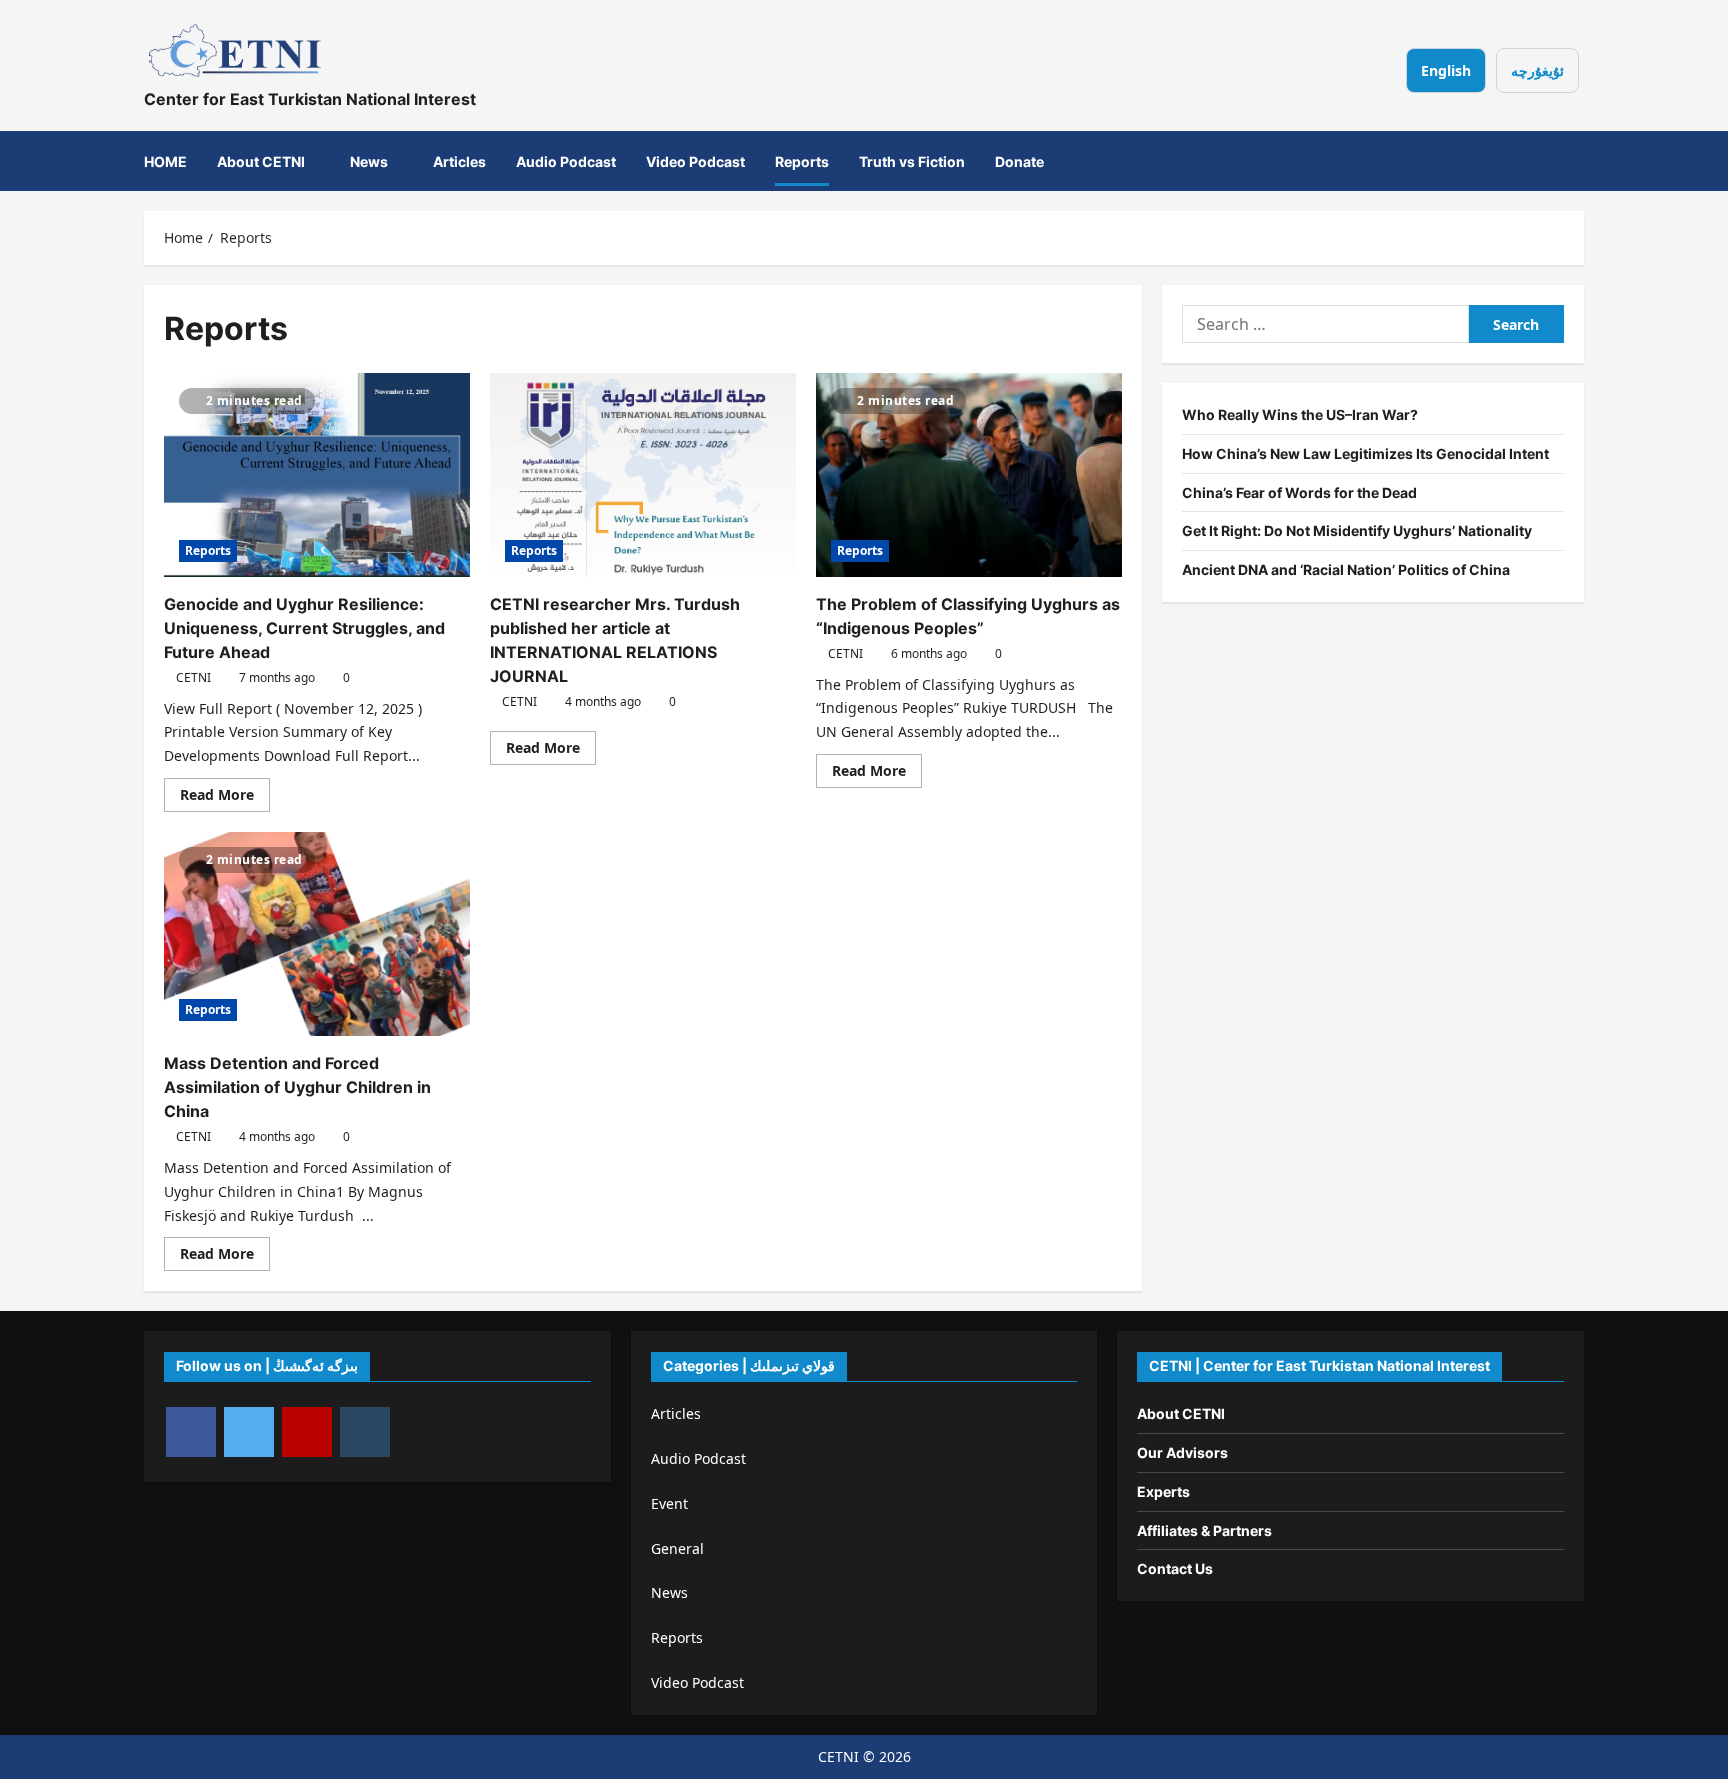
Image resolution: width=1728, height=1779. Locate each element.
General (677, 1548)
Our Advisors (1182, 1452)
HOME (165, 160)
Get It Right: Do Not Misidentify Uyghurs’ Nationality (1357, 530)
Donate (1019, 160)
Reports (802, 160)
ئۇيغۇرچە (1537, 70)
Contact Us (1175, 1568)
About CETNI (261, 160)
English (1446, 70)
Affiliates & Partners (1204, 1530)
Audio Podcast (566, 160)
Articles (459, 160)
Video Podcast (695, 160)
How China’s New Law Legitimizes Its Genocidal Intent (1365, 452)
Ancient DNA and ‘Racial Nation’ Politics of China (1346, 569)
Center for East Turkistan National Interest (310, 99)
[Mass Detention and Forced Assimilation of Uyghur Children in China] (317, 934)
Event (669, 1503)
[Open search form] (1557, 161)
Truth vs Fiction (912, 160)
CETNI (193, 677)
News (369, 160)
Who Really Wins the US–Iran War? (1300, 414)
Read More (225, 798)
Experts (1163, 1491)
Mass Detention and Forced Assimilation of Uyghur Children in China (297, 1087)
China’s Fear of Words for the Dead (1299, 491)
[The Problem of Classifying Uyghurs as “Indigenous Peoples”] (969, 475)
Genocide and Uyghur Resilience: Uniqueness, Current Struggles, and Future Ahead (304, 628)
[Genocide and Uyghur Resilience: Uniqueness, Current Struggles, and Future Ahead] (317, 475)
